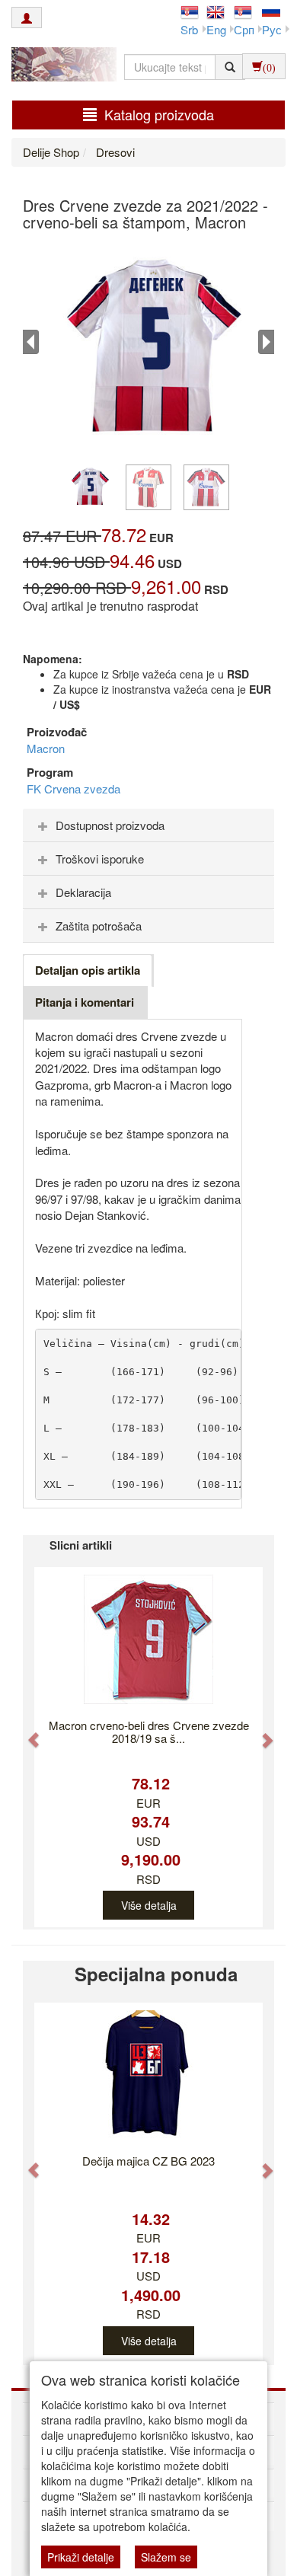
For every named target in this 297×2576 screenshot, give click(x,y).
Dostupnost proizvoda (110, 825)
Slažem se (166, 2557)
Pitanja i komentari (85, 1002)
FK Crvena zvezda (73, 788)
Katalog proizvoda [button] (159, 114)
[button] (27, 1732)
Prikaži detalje (81, 2557)
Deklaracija (83, 892)
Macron (46, 748)
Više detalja (149, 1905)
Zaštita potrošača (99, 926)
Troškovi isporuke (100, 859)
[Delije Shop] (60, 66)
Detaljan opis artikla (88, 970)
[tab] (148, 825)
